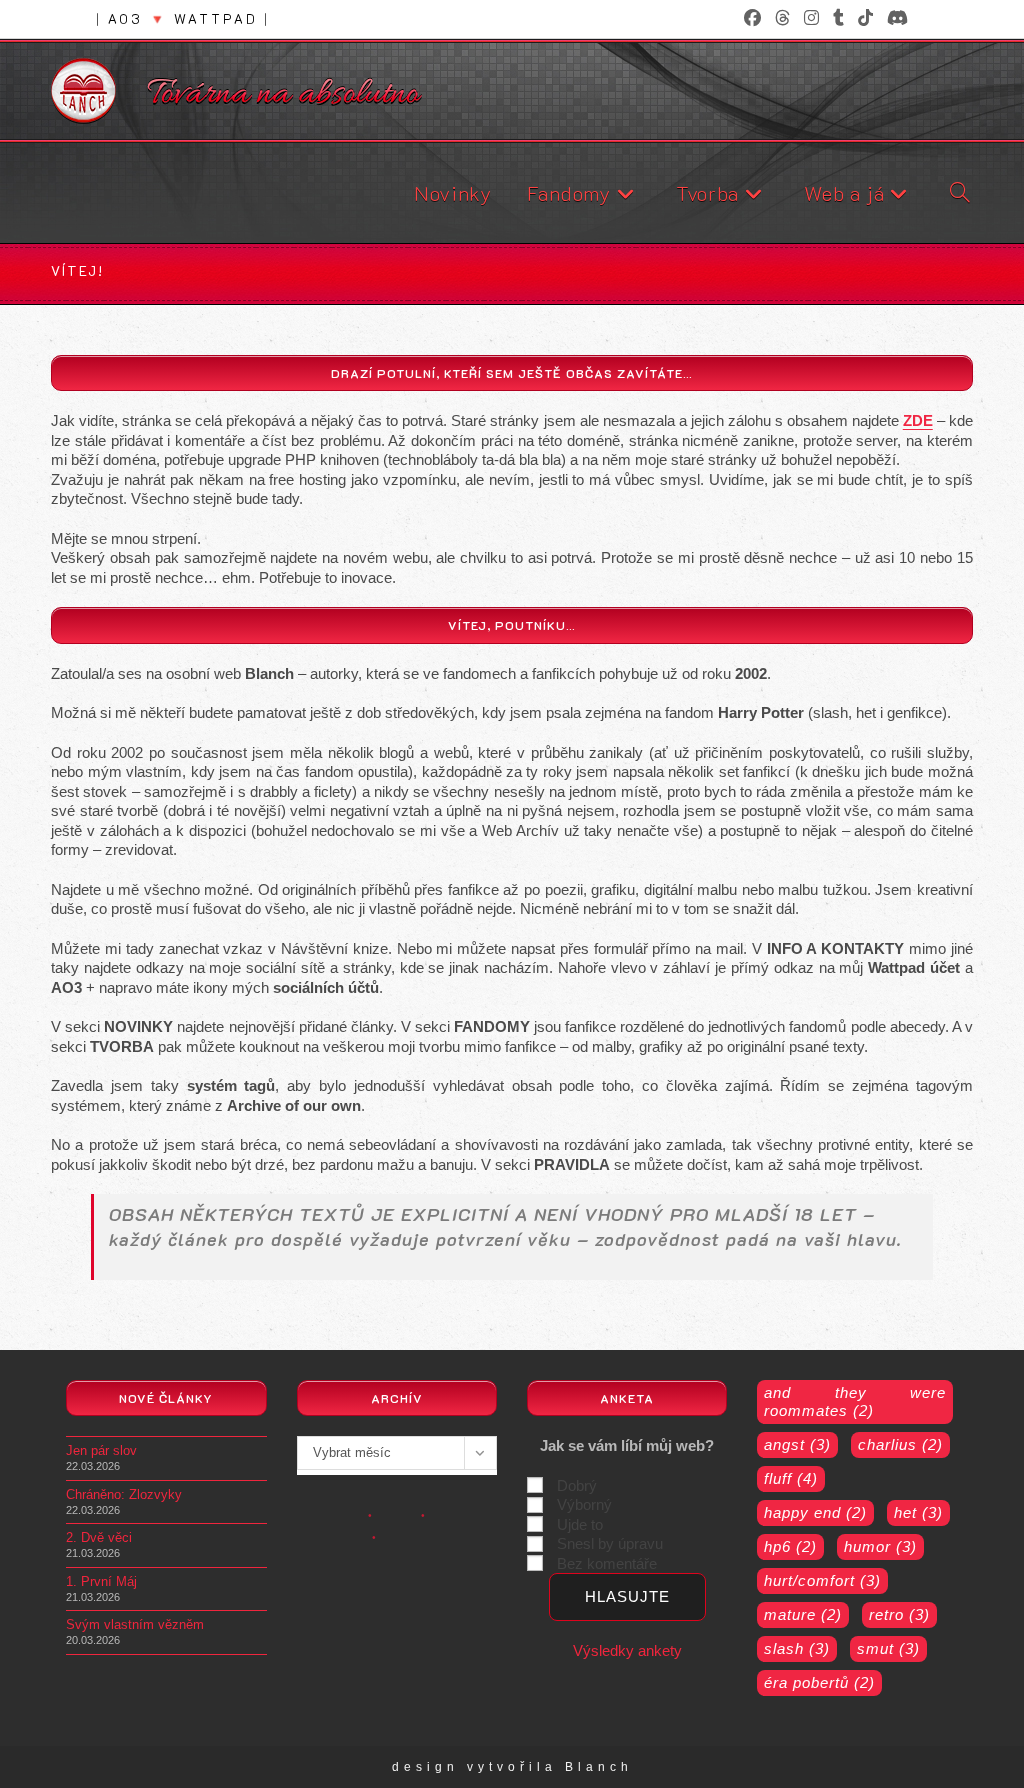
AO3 (125, 18)
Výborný (584, 1504)
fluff (791, 1478)
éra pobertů (819, 1682)
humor (880, 1546)
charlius (900, 1444)
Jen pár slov (101, 1450)
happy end (815, 1512)
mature (803, 1614)
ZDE (918, 420)
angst (797, 1444)
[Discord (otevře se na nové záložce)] (894, 19)
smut (888, 1648)
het (918, 1512)
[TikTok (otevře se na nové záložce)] (865, 19)
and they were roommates (854, 1401)
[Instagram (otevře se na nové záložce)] (811, 19)
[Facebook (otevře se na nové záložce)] (752, 19)
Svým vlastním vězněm (135, 1624)
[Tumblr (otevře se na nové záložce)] (838, 19)
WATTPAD (216, 18)
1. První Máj (101, 1581)
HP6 (790, 1546)
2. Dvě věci (99, 1537)
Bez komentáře (607, 1563)
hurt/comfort (822, 1580)
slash (797, 1648)
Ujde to (580, 1524)
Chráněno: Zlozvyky (124, 1494)
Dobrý (577, 1485)
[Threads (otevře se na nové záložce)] (782, 19)
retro (899, 1614)
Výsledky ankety (627, 1650)
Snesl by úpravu (610, 1543)
